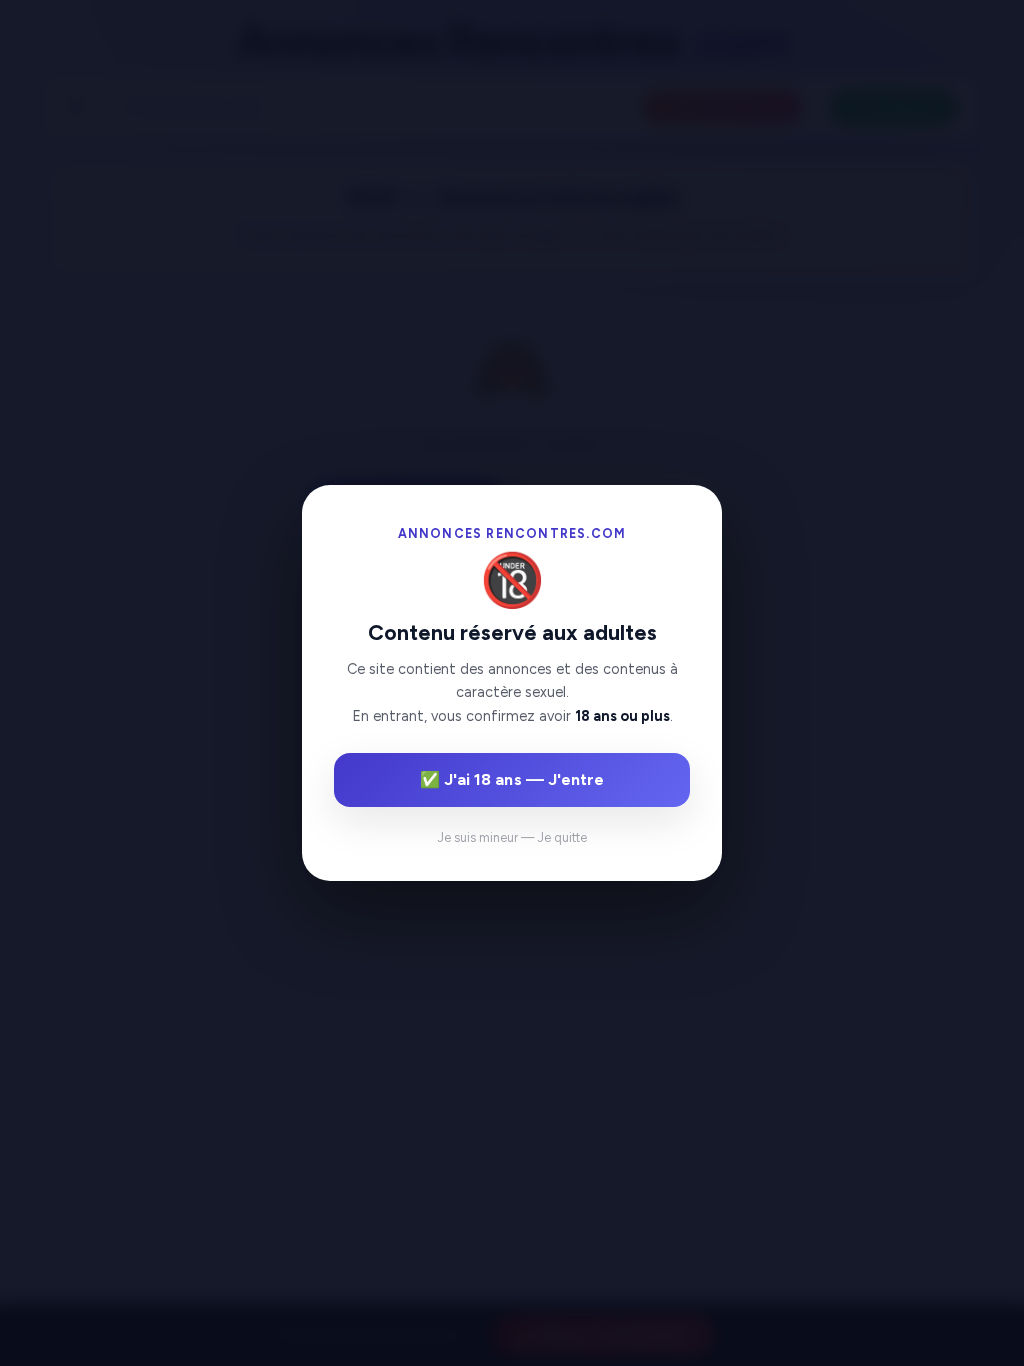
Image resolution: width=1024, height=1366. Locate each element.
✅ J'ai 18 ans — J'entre (512, 779)
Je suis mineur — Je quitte (512, 837)
